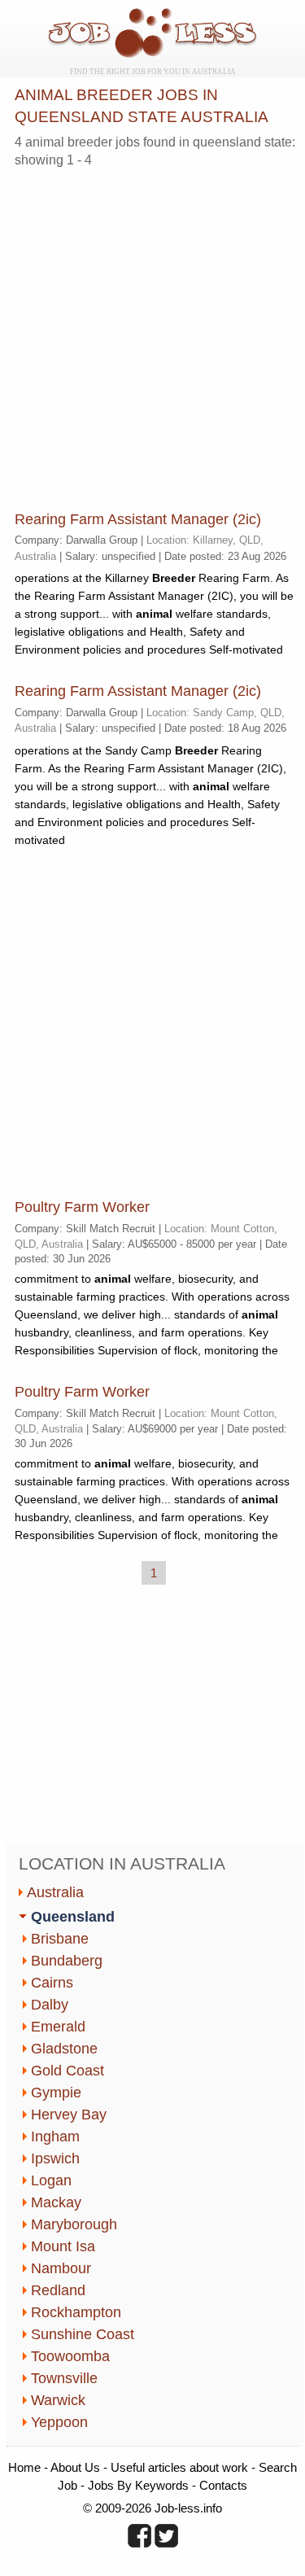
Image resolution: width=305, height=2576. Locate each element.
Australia (55, 1892)
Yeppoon (59, 2422)
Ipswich (55, 2158)
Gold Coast (68, 2071)
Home (24, 2467)
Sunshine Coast (83, 2334)
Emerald (58, 2027)
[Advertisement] (152, 333)
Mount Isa (63, 2246)
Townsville (64, 2378)
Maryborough (74, 2224)
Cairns (52, 1983)
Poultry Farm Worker (82, 1207)
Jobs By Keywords (138, 2485)
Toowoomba (70, 2356)
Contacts (223, 2485)
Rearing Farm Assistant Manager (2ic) (138, 519)
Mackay (56, 2202)
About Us (75, 2467)
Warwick (58, 2400)
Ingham (55, 2136)
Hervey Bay (69, 2115)
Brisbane (60, 1939)
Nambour (61, 2268)
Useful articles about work (179, 2467)
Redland (58, 2290)
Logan (51, 2180)
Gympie (56, 2093)
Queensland (73, 1917)
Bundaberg (67, 1961)
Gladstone (64, 2049)
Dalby (50, 2005)
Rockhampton (76, 2312)
